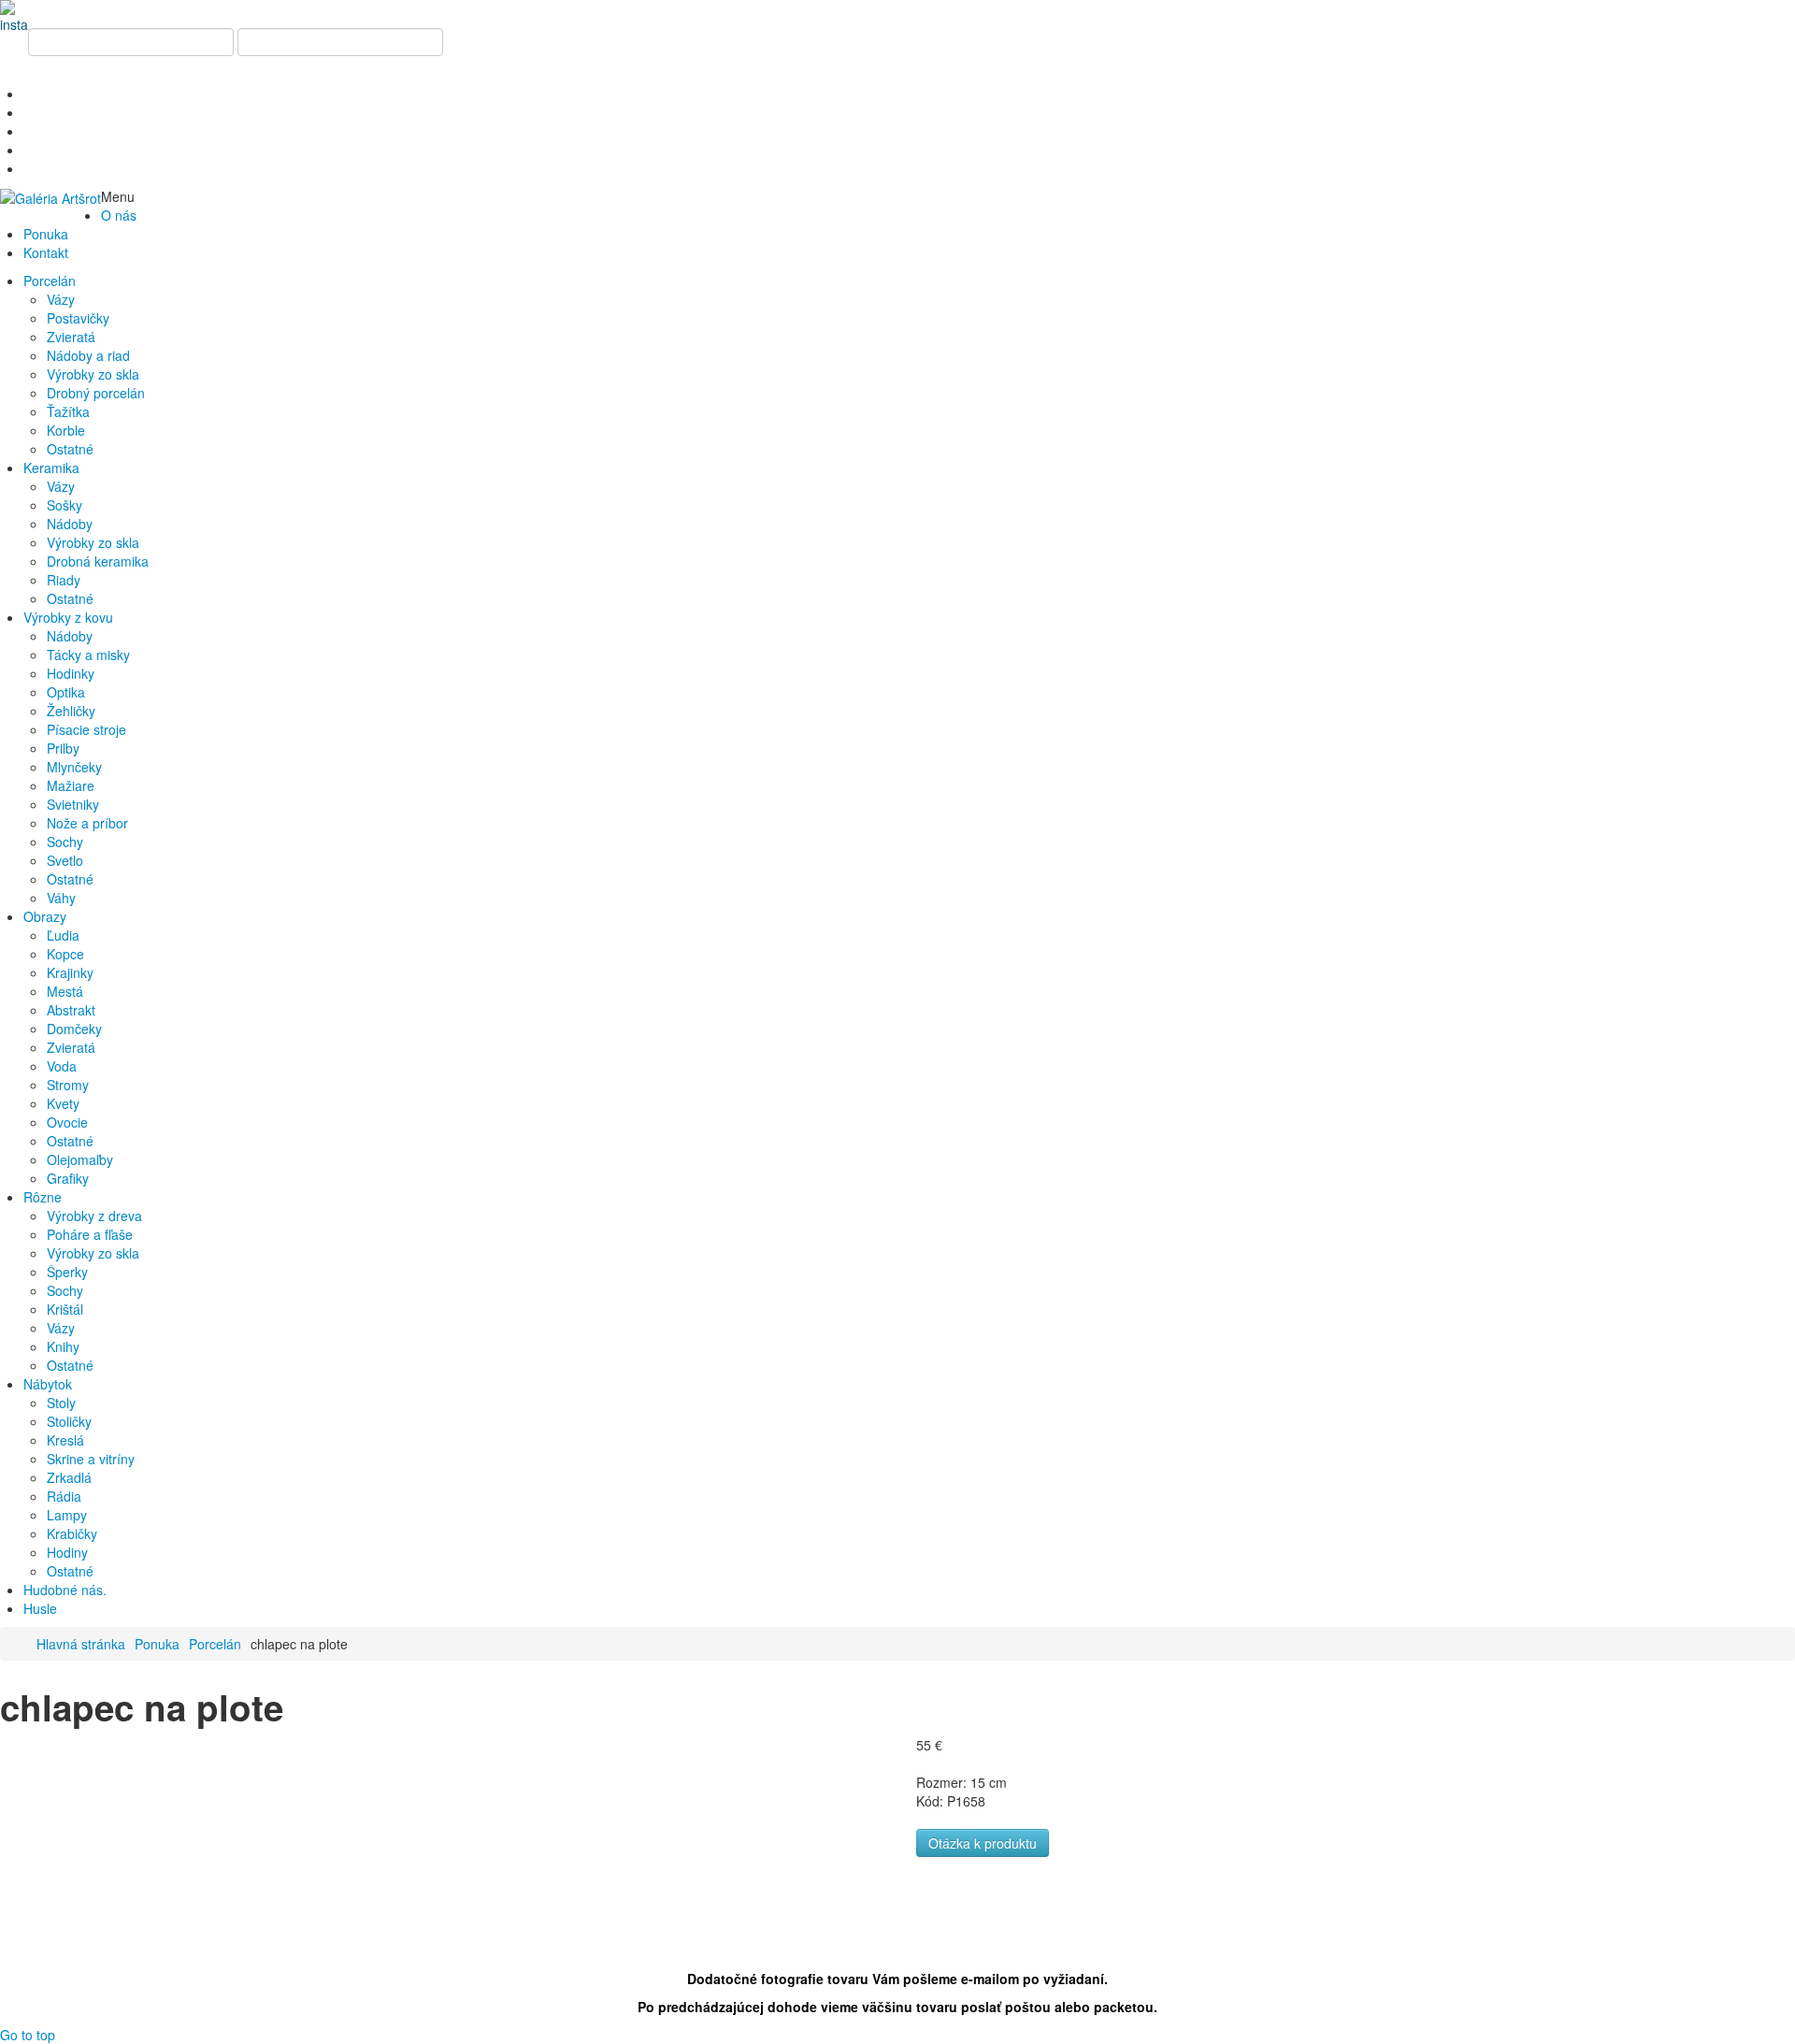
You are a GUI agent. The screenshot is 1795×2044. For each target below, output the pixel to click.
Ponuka (157, 1644)
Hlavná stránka (81, 1644)
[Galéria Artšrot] (50, 196)
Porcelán (215, 1644)
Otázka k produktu (983, 1843)
